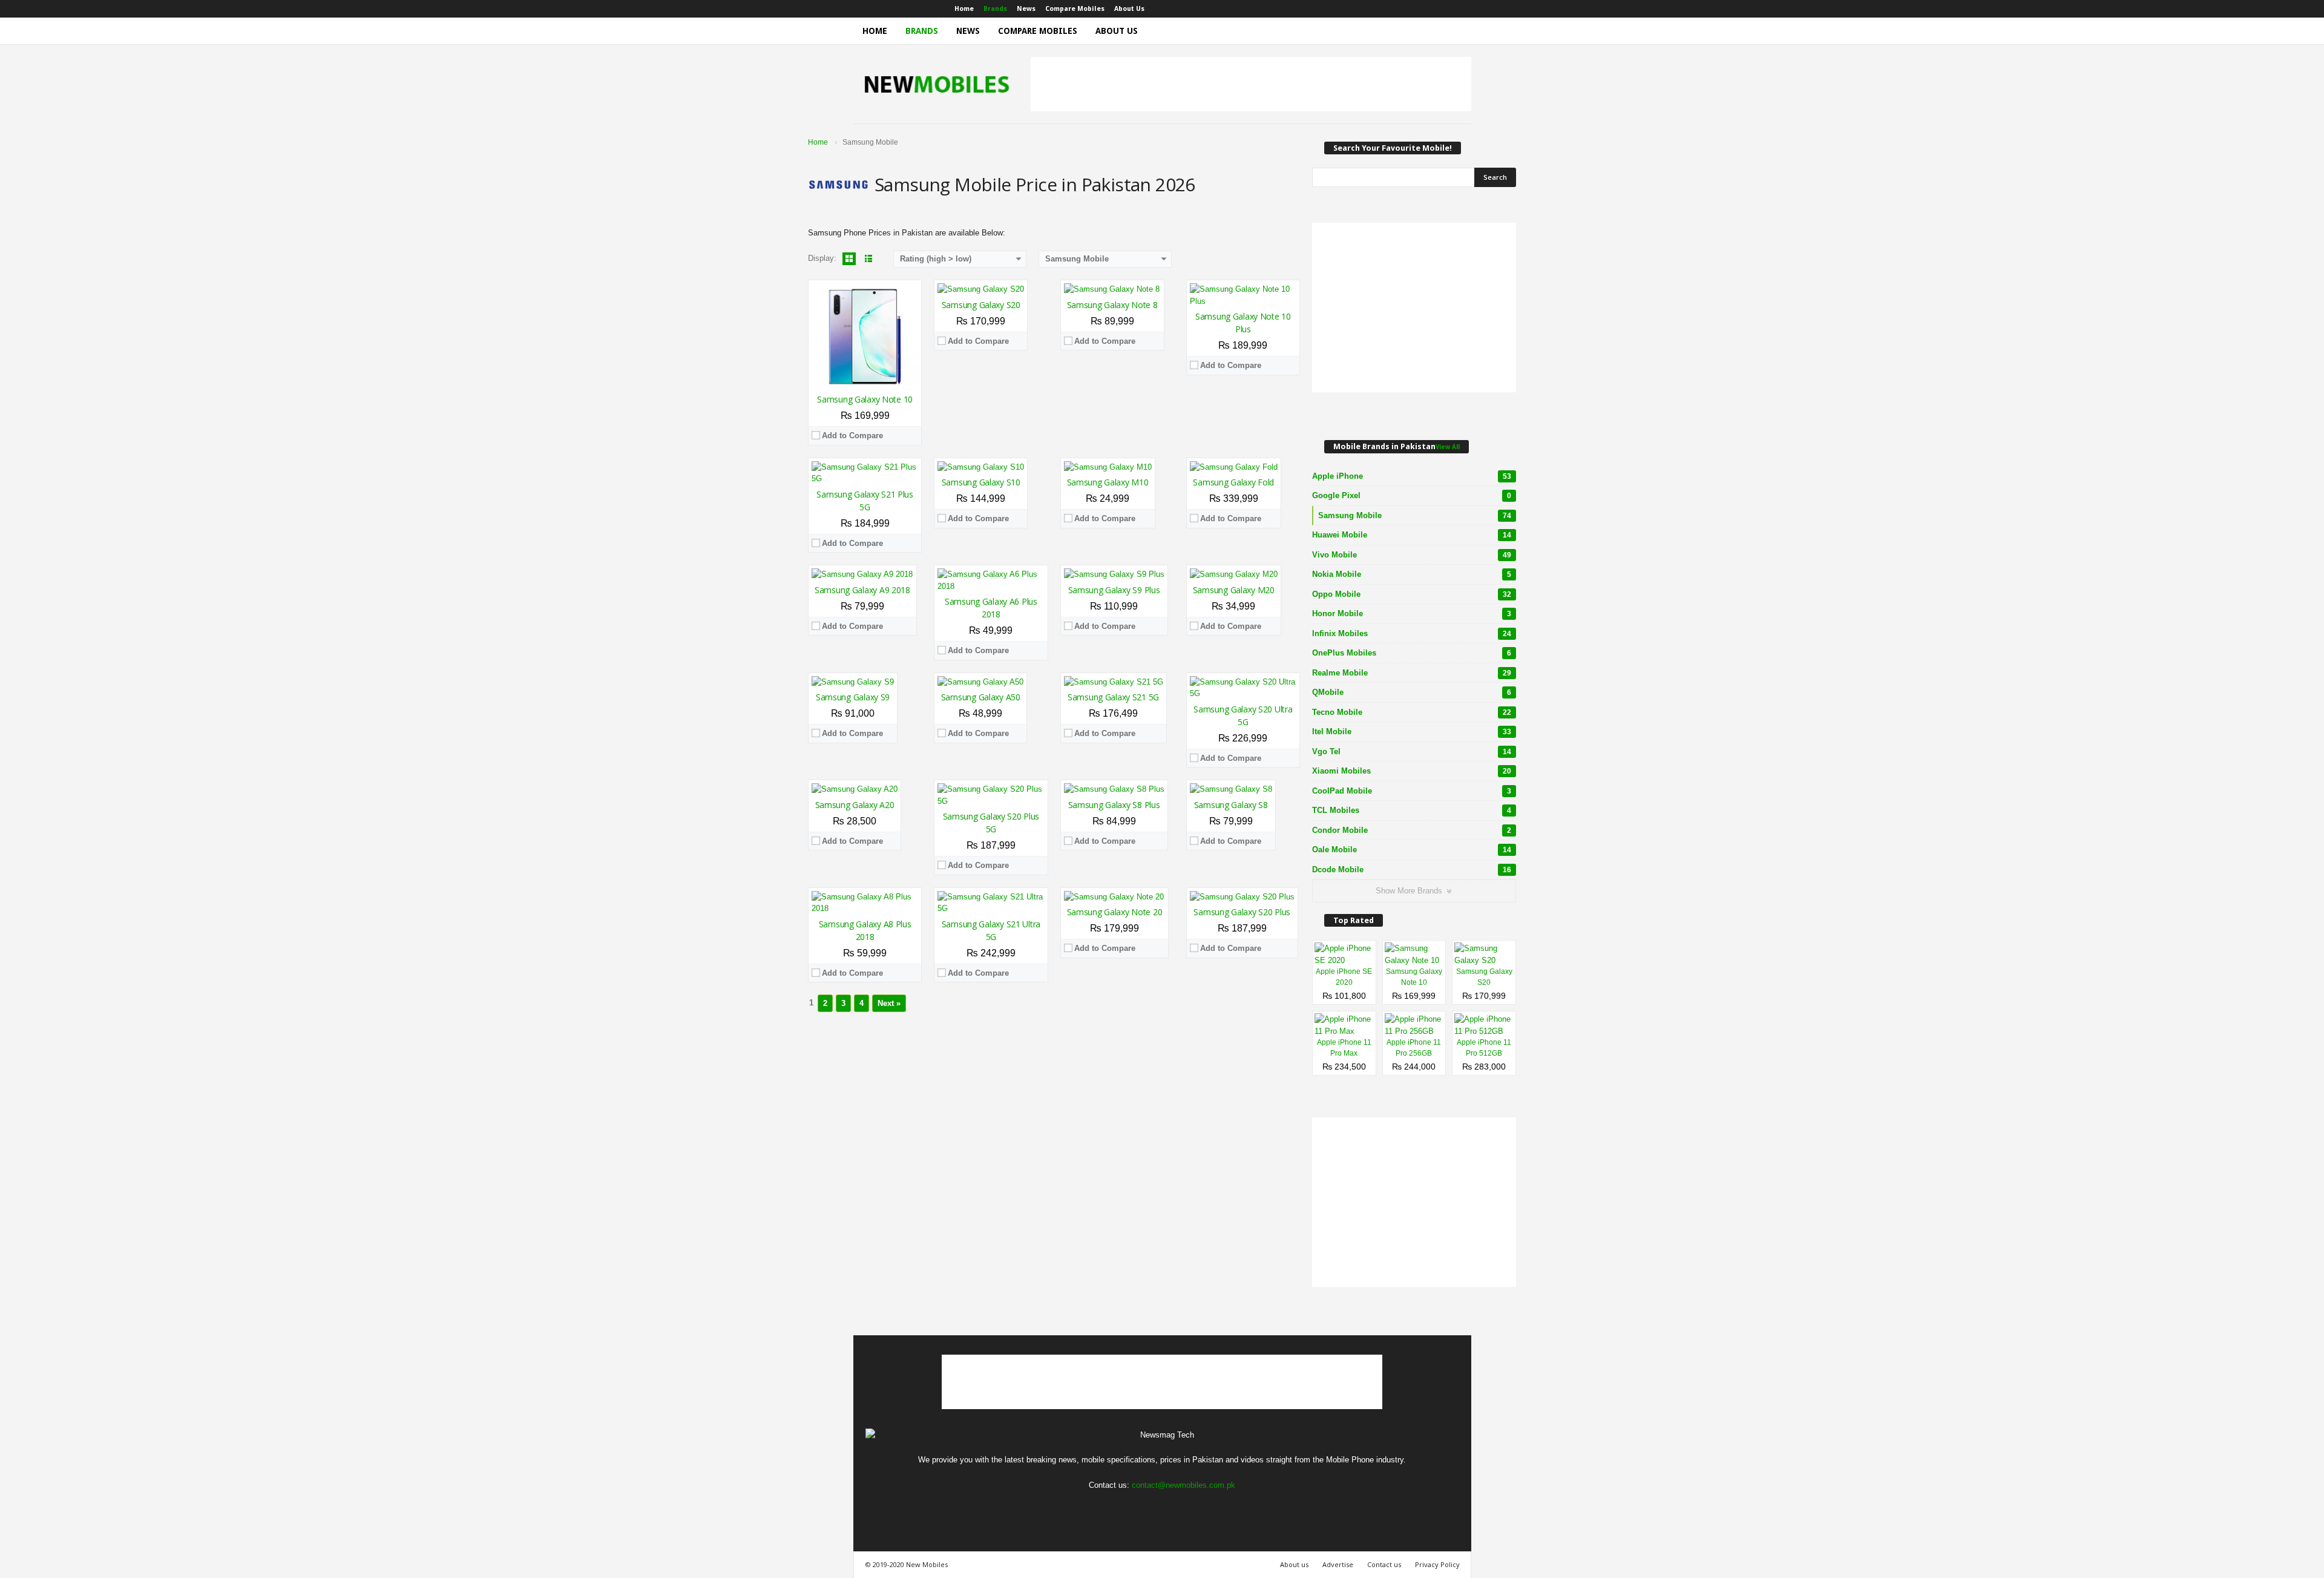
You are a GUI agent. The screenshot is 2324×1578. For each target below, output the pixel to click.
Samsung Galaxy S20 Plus (1242, 912)
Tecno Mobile (1412, 712)
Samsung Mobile (1415, 515)
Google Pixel (1412, 495)
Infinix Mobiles (1412, 633)
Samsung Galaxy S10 (981, 482)
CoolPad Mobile (1412, 791)
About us (1294, 1564)
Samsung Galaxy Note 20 (1115, 912)
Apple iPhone (1412, 476)
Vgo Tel (1412, 751)
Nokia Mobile (1412, 574)
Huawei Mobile (1412, 535)
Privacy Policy (1437, 1564)
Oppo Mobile (1412, 594)
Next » (889, 1003)
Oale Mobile (1412, 850)
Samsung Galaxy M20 (1234, 590)
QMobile (1412, 692)
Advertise (1338, 1564)
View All (1448, 447)
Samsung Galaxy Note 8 (1112, 305)
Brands (995, 9)
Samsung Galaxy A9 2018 (862, 590)
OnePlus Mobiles (1412, 653)
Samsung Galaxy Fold (1233, 482)
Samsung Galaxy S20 (981, 305)
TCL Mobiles (1412, 810)
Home (964, 9)
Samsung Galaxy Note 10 (865, 399)
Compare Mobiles (1075, 9)
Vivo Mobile (1412, 555)
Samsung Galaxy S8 (1231, 805)
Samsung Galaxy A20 (855, 805)
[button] (1453, 31)
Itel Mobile (1412, 731)
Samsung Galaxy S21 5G (1113, 697)
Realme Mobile (1412, 673)
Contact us (1384, 1564)
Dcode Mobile (1412, 870)
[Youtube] (1462, 9)
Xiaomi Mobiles (1412, 771)
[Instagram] (1425, 9)
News (1026, 9)
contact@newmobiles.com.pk (1183, 1485)
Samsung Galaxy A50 (981, 697)
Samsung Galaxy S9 (853, 697)
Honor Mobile (1412, 613)
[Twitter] (1443, 9)
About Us (1129, 9)
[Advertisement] (1251, 84)
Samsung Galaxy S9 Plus (1114, 590)
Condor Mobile (1412, 830)
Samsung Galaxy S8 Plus (1114, 805)
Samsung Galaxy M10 (1108, 482)
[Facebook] (1406, 9)
